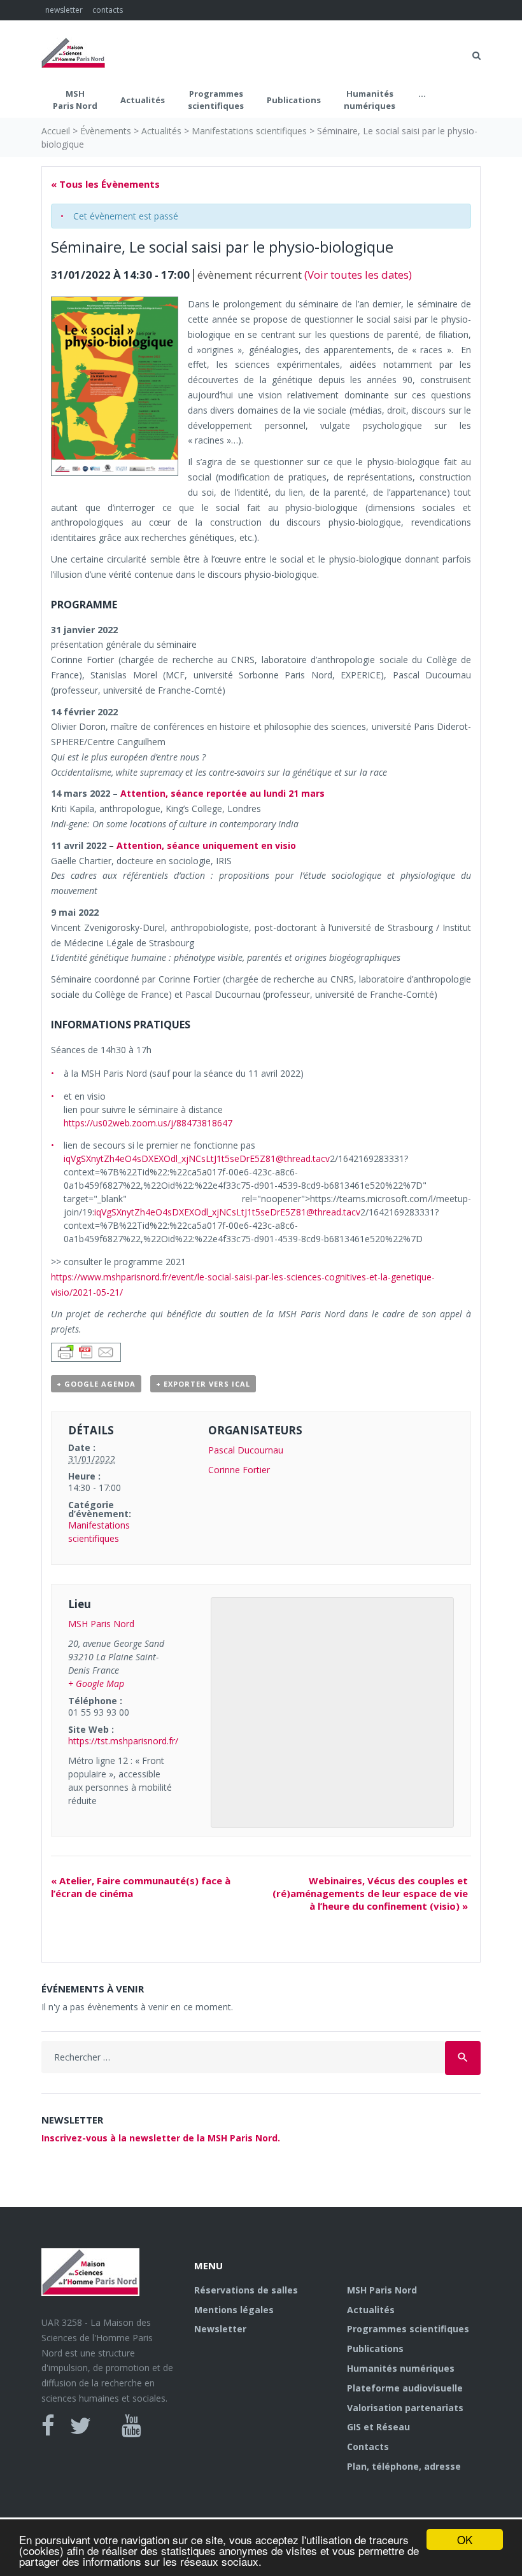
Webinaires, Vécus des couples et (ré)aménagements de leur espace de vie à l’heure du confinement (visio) (370, 1893)
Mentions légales (234, 2310)
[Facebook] (48, 2426)
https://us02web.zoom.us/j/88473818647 (148, 1123)
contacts (108, 10)
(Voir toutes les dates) (358, 275)
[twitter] (81, 2426)
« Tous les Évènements (105, 184)
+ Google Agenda (96, 1384)
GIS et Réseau (378, 2427)
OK (465, 2539)
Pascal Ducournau (246, 1450)
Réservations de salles (246, 2290)
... (422, 94)
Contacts (368, 2446)
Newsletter (220, 2329)
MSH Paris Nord (75, 100)
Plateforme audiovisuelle (405, 2388)
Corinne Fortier (239, 1470)
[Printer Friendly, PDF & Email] (86, 1351)
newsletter (64, 10)
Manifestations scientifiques (249, 131)
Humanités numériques (370, 100)
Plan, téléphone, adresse (404, 2466)
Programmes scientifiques (216, 100)
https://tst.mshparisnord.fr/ (123, 1741)
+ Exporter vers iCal (203, 1384)
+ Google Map (96, 1683)
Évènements (106, 131)
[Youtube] (131, 2426)
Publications (294, 100)
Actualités (143, 100)
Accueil (56, 131)
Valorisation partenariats (405, 2408)
